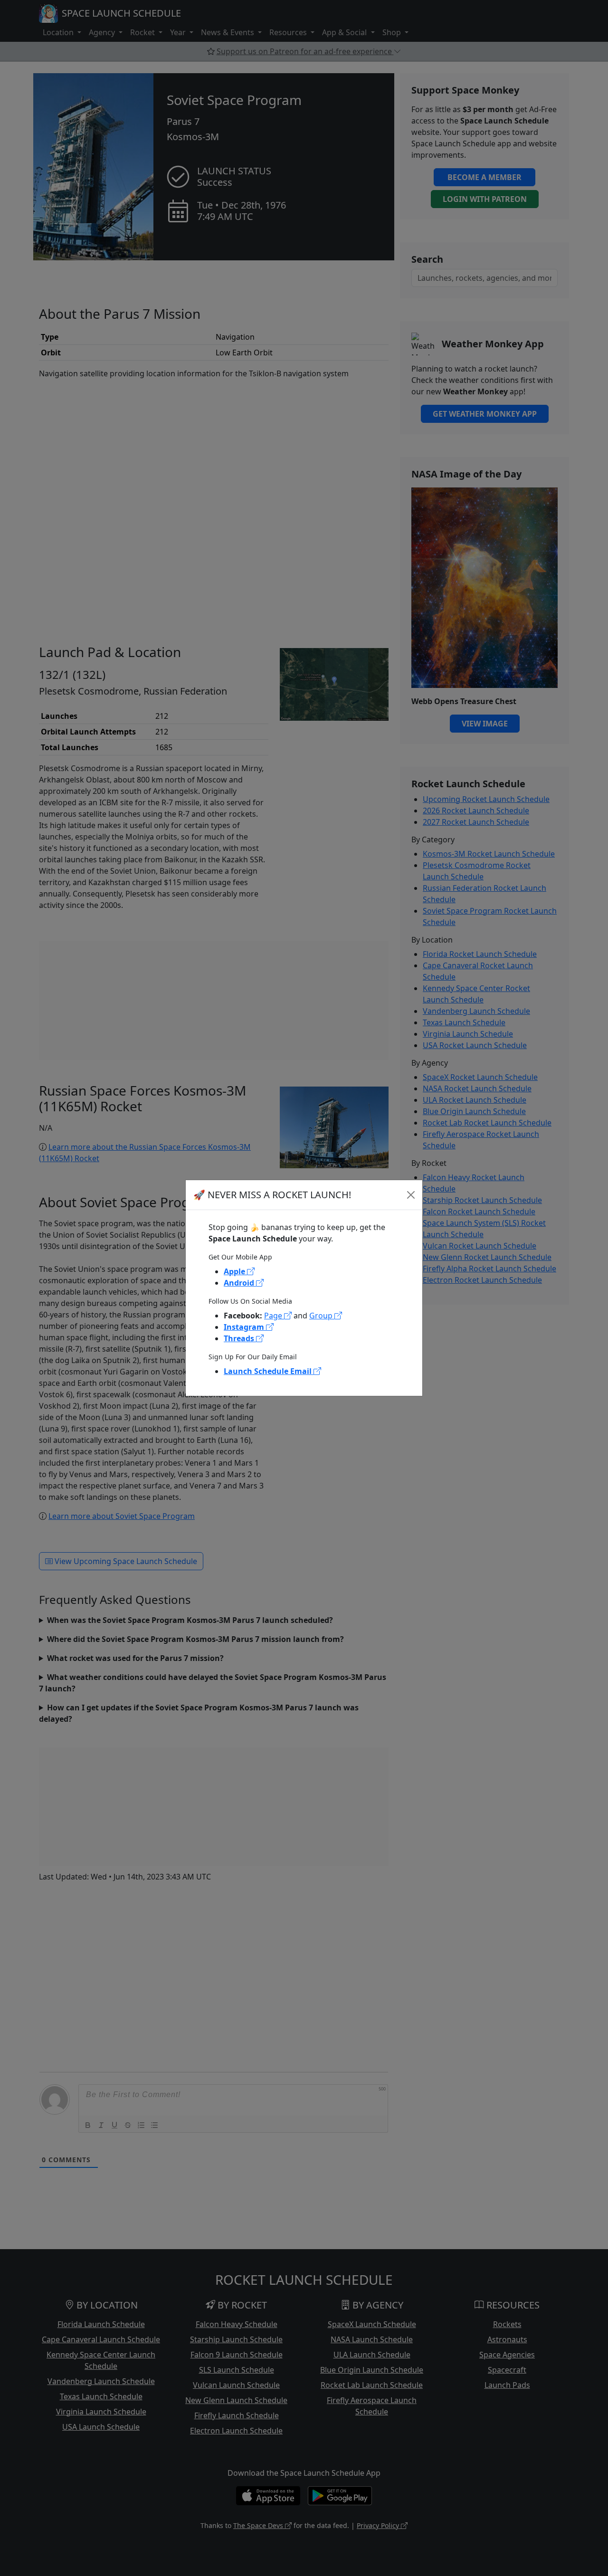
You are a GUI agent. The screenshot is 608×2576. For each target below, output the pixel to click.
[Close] (411, 1195)
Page (274, 1316)
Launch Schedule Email (269, 1371)
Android (240, 1283)
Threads (240, 1338)
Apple (235, 1271)
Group (322, 1316)
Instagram (245, 1327)
